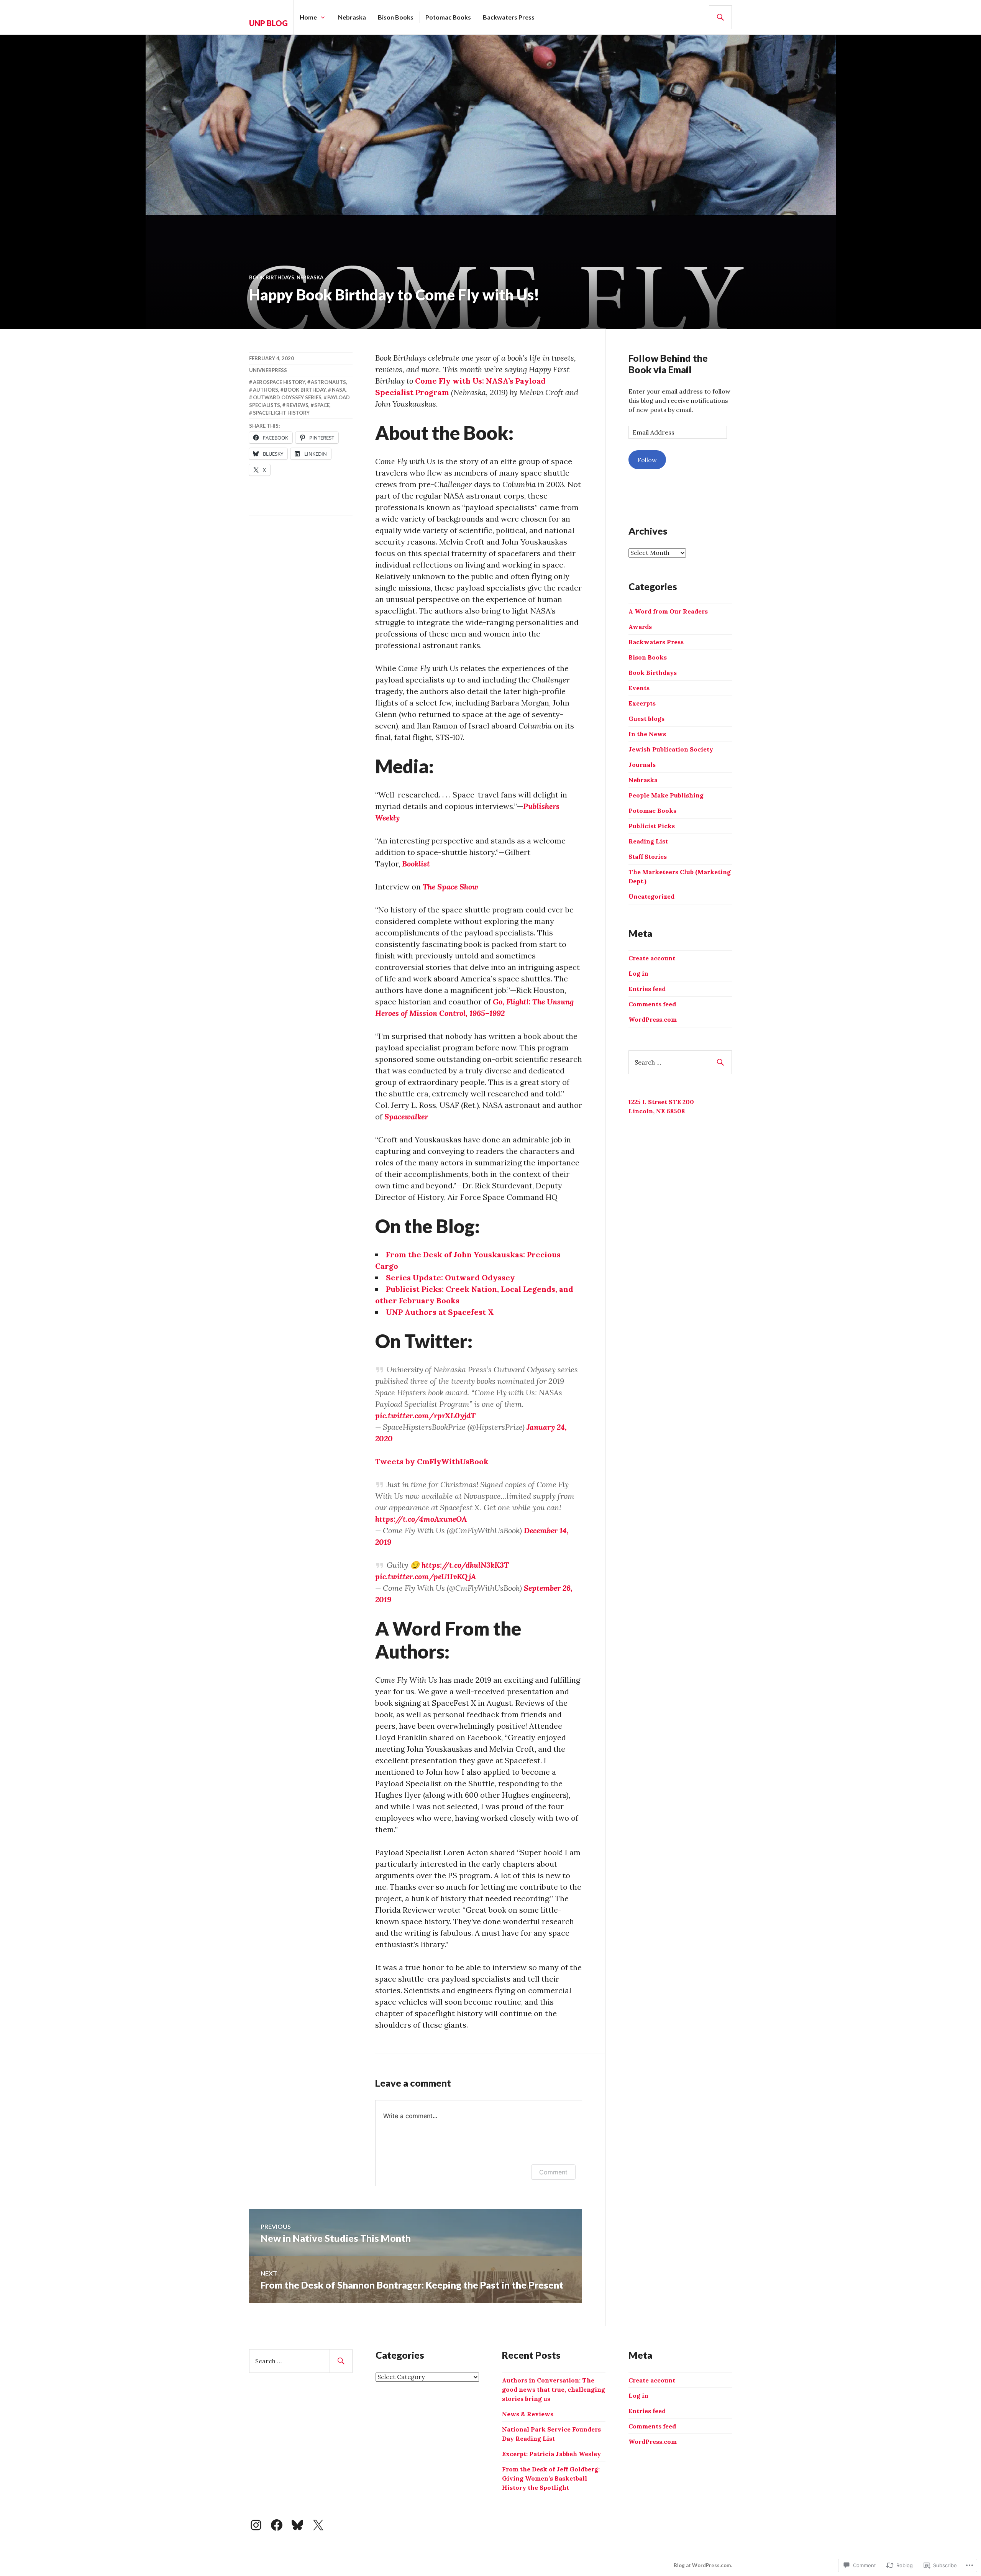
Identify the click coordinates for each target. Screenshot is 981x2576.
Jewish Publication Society (671, 749)
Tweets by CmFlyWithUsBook (432, 1461)
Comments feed (652, 1004)
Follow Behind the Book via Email (668, 364)
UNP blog (268, 23)
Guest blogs (646, 719)
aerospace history (279, 382)
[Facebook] (277, 2525)
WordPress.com (653, 1019)
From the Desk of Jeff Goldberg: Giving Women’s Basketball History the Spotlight (551, 2478)
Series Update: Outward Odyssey (450, 1277)
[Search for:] (680, 1062)
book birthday (305, 390)
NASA (339, 390)
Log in (638, 973)
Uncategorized (651, 896)
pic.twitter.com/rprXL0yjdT (425, 1415)
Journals (642, 765)
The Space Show (450, 887)
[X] (318, 2525)
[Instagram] (256, 2525)
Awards (640, 627)
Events (639, 688)
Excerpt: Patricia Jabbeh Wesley (551, 2454)
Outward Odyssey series (287, 397)
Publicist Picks (652, 826)
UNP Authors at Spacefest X (440, 1312)
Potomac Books (448, 17)
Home (308, 17)
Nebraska (352, 17)
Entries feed (647, 989)
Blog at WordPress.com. (703, 2565)
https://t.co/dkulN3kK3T (465, 1565)
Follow (647, 460)
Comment (553, 2172)
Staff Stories (648, 856)
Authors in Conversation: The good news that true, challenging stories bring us (554, 2389)
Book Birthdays (272, 277)
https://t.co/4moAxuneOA (421, 1519)
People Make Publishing (666, 795)
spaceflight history (281, 413)
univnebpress (268, 370)
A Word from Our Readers (668, 611)
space (322, 405)
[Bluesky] (297, 2525)
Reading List (648, 841)
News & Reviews (528, 2414)
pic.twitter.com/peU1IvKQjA (426, 1576)
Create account (652, 958)
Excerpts (642, 703)
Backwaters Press (509, 17)
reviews (297, 405)
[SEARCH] (720, 17)
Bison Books (396, 17)
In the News (647, 734)
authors (266, 390)
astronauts (328, 382)
